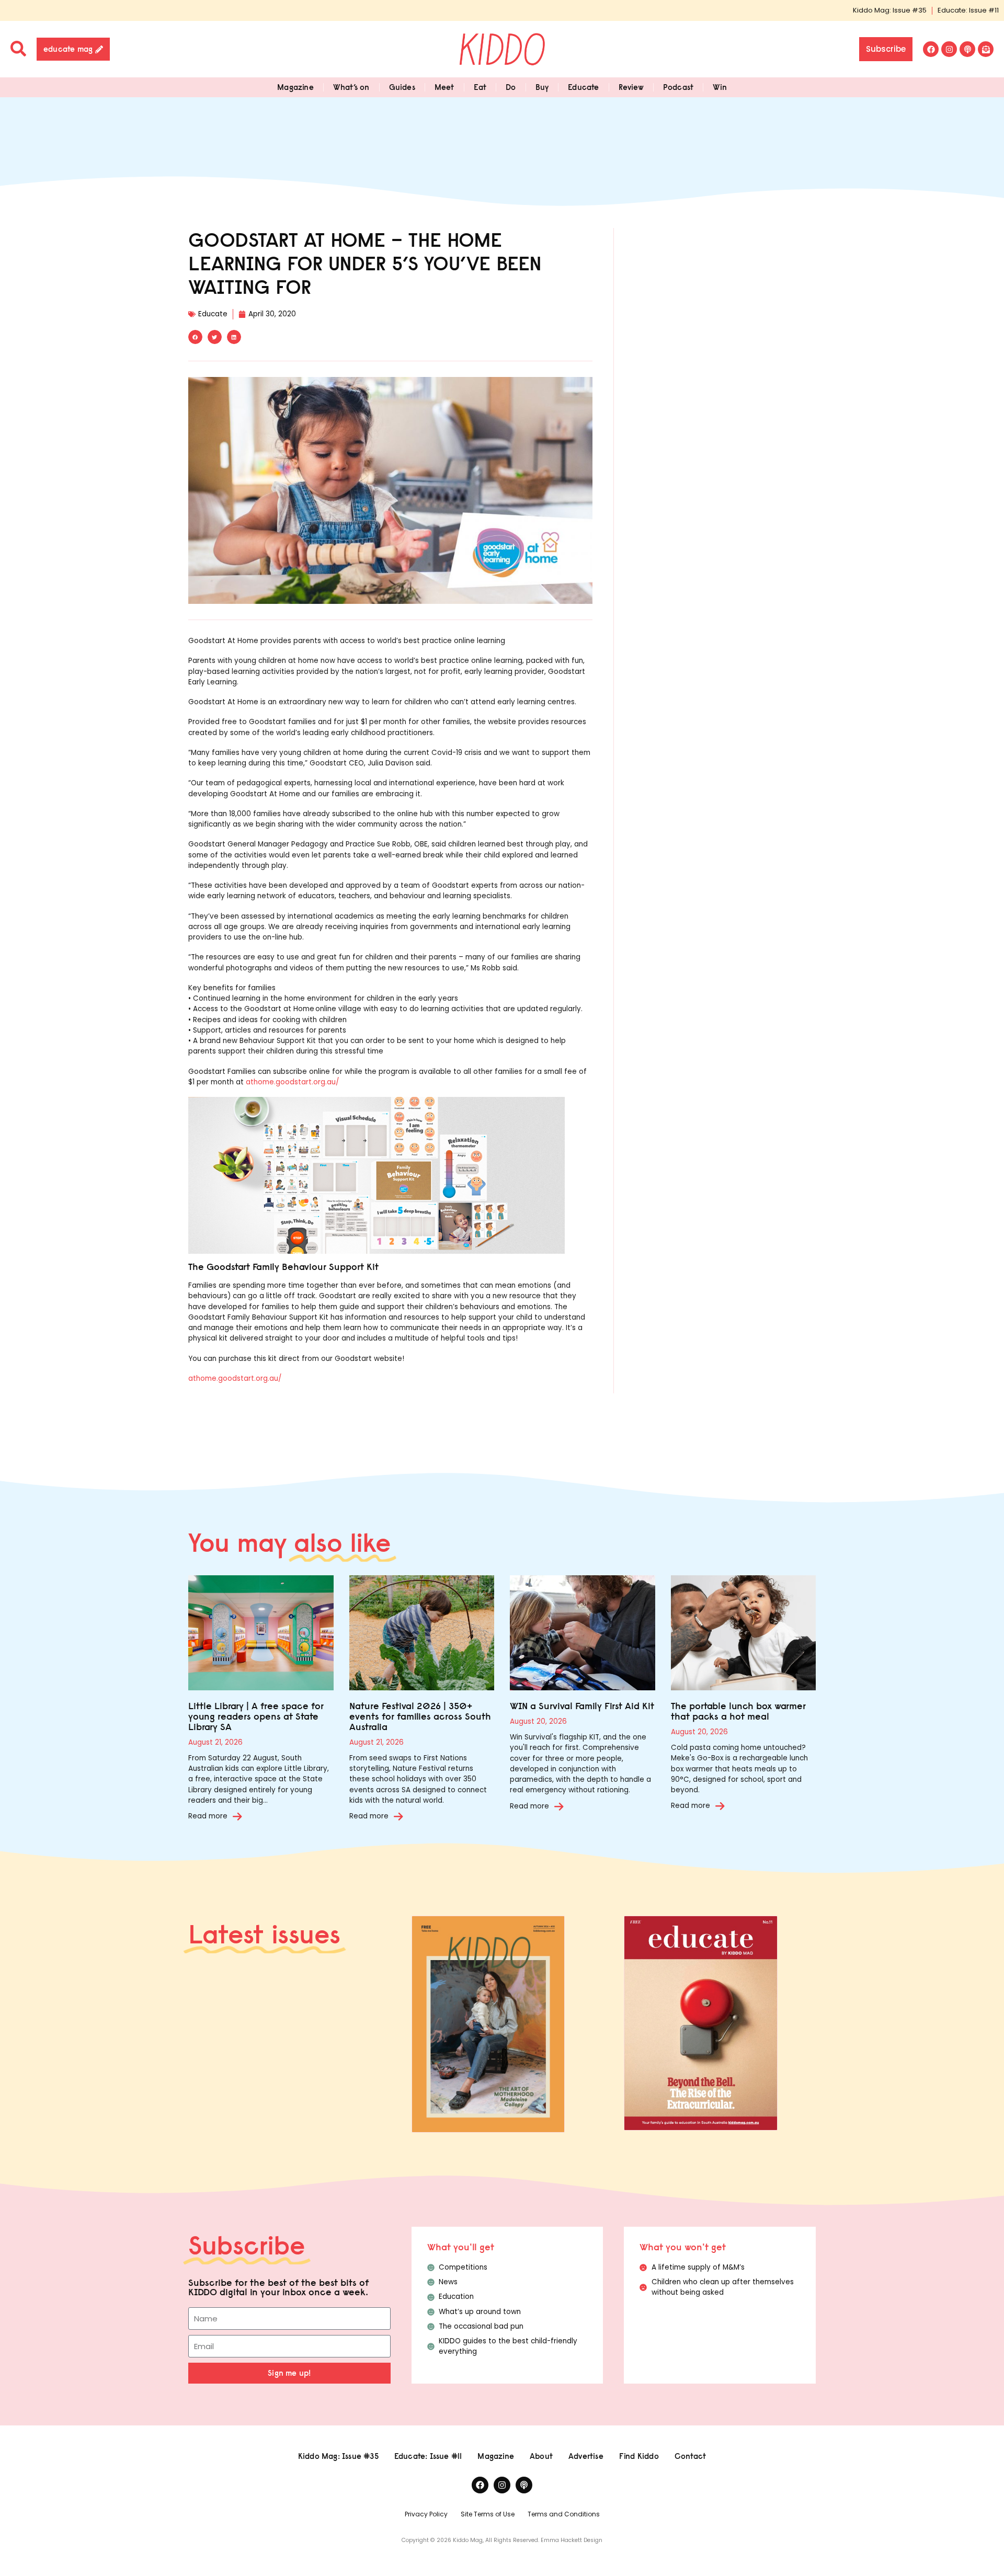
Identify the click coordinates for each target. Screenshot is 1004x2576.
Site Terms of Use (488, 2514)
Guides (402, 87)
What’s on (351, 87)
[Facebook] (931, 49)
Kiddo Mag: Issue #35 (890, 10)
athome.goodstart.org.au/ (292, 1082)
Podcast (678, 87)
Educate (583, 87)
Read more (208, 1816)
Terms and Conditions (564, 2514)
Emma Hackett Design (572, 2540)
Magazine (295, 87)
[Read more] (237, 1816)
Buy (542, 87)
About (541, 2456)
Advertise (586, 2456)
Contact (690, 2456)
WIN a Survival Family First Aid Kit (582, 1706)
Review (631, 87)
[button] (195, 337)
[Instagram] (949, 49)
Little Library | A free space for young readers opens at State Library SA (256, 1716)
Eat (480, 87)
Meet (444, 87)
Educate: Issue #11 (968, 10)
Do (511, 87)
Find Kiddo (639, 2456)
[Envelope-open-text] (986, 49)
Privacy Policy (426, 2514)
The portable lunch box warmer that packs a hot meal (738, 1711)
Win (720, 87)
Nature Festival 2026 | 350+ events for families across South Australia (420, 1716)
